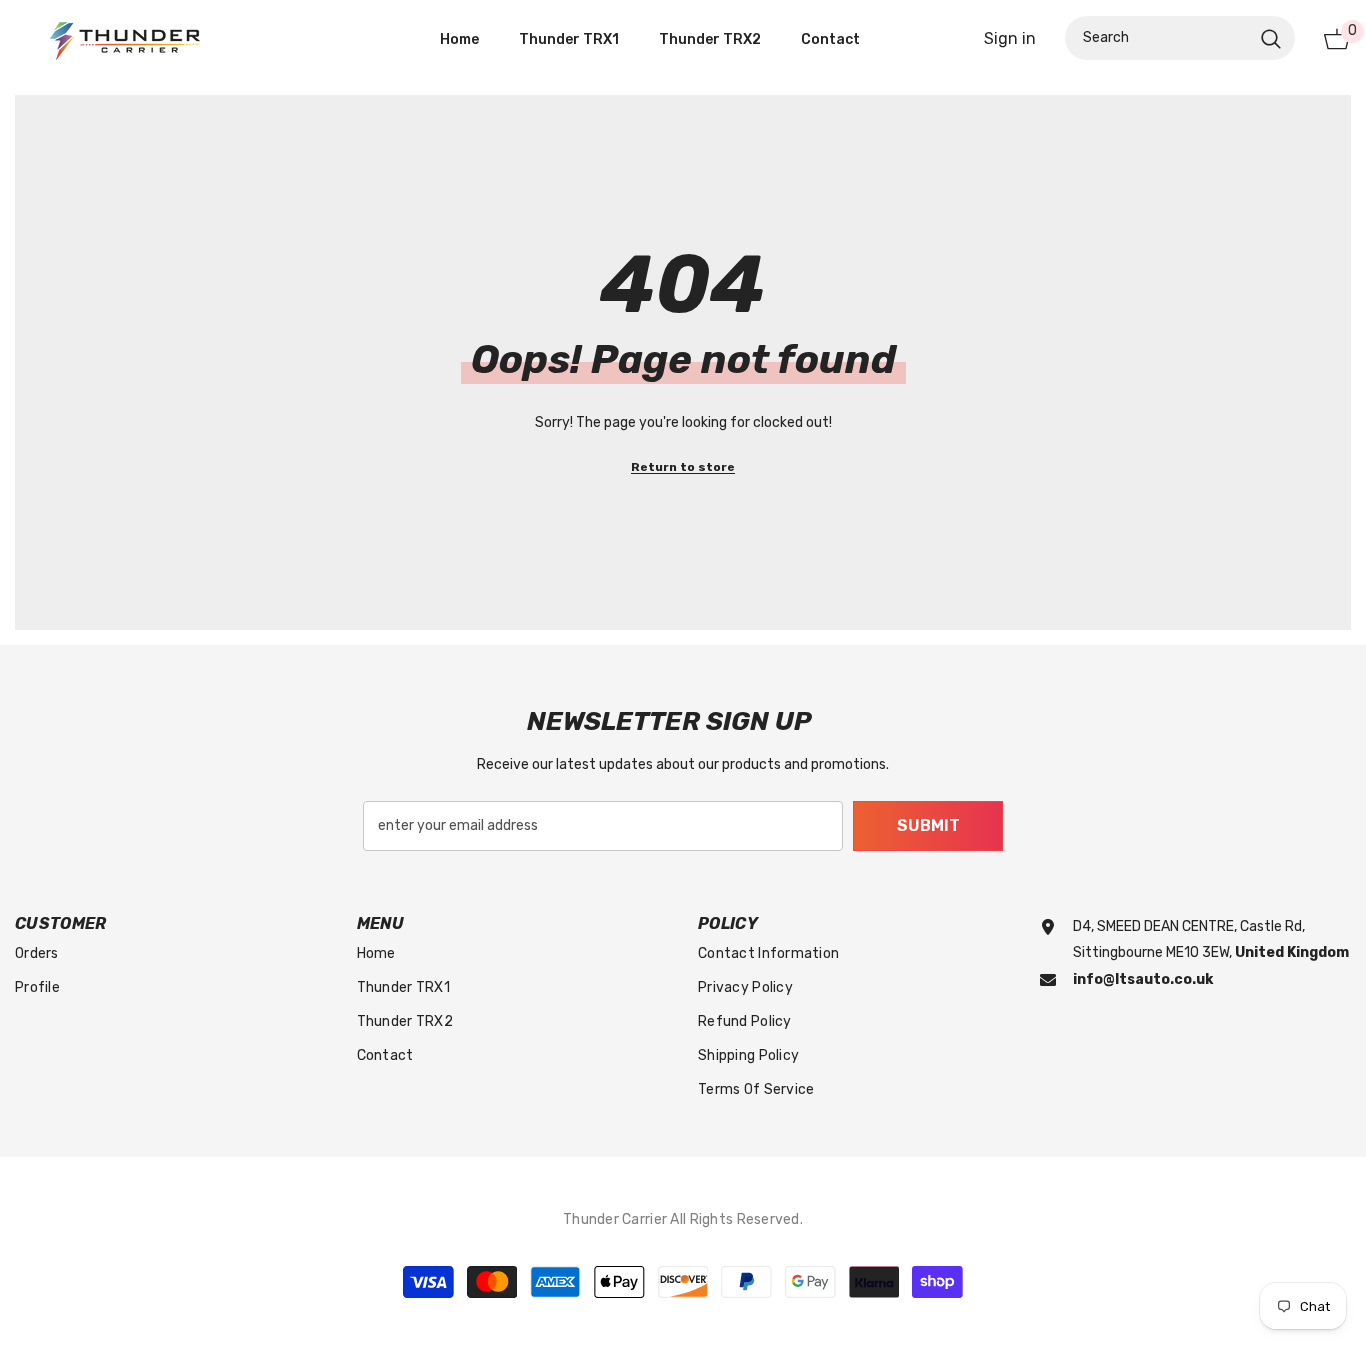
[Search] (1180, 39)
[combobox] (1158, 39)
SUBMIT (928, 825)
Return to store (683, 467)
